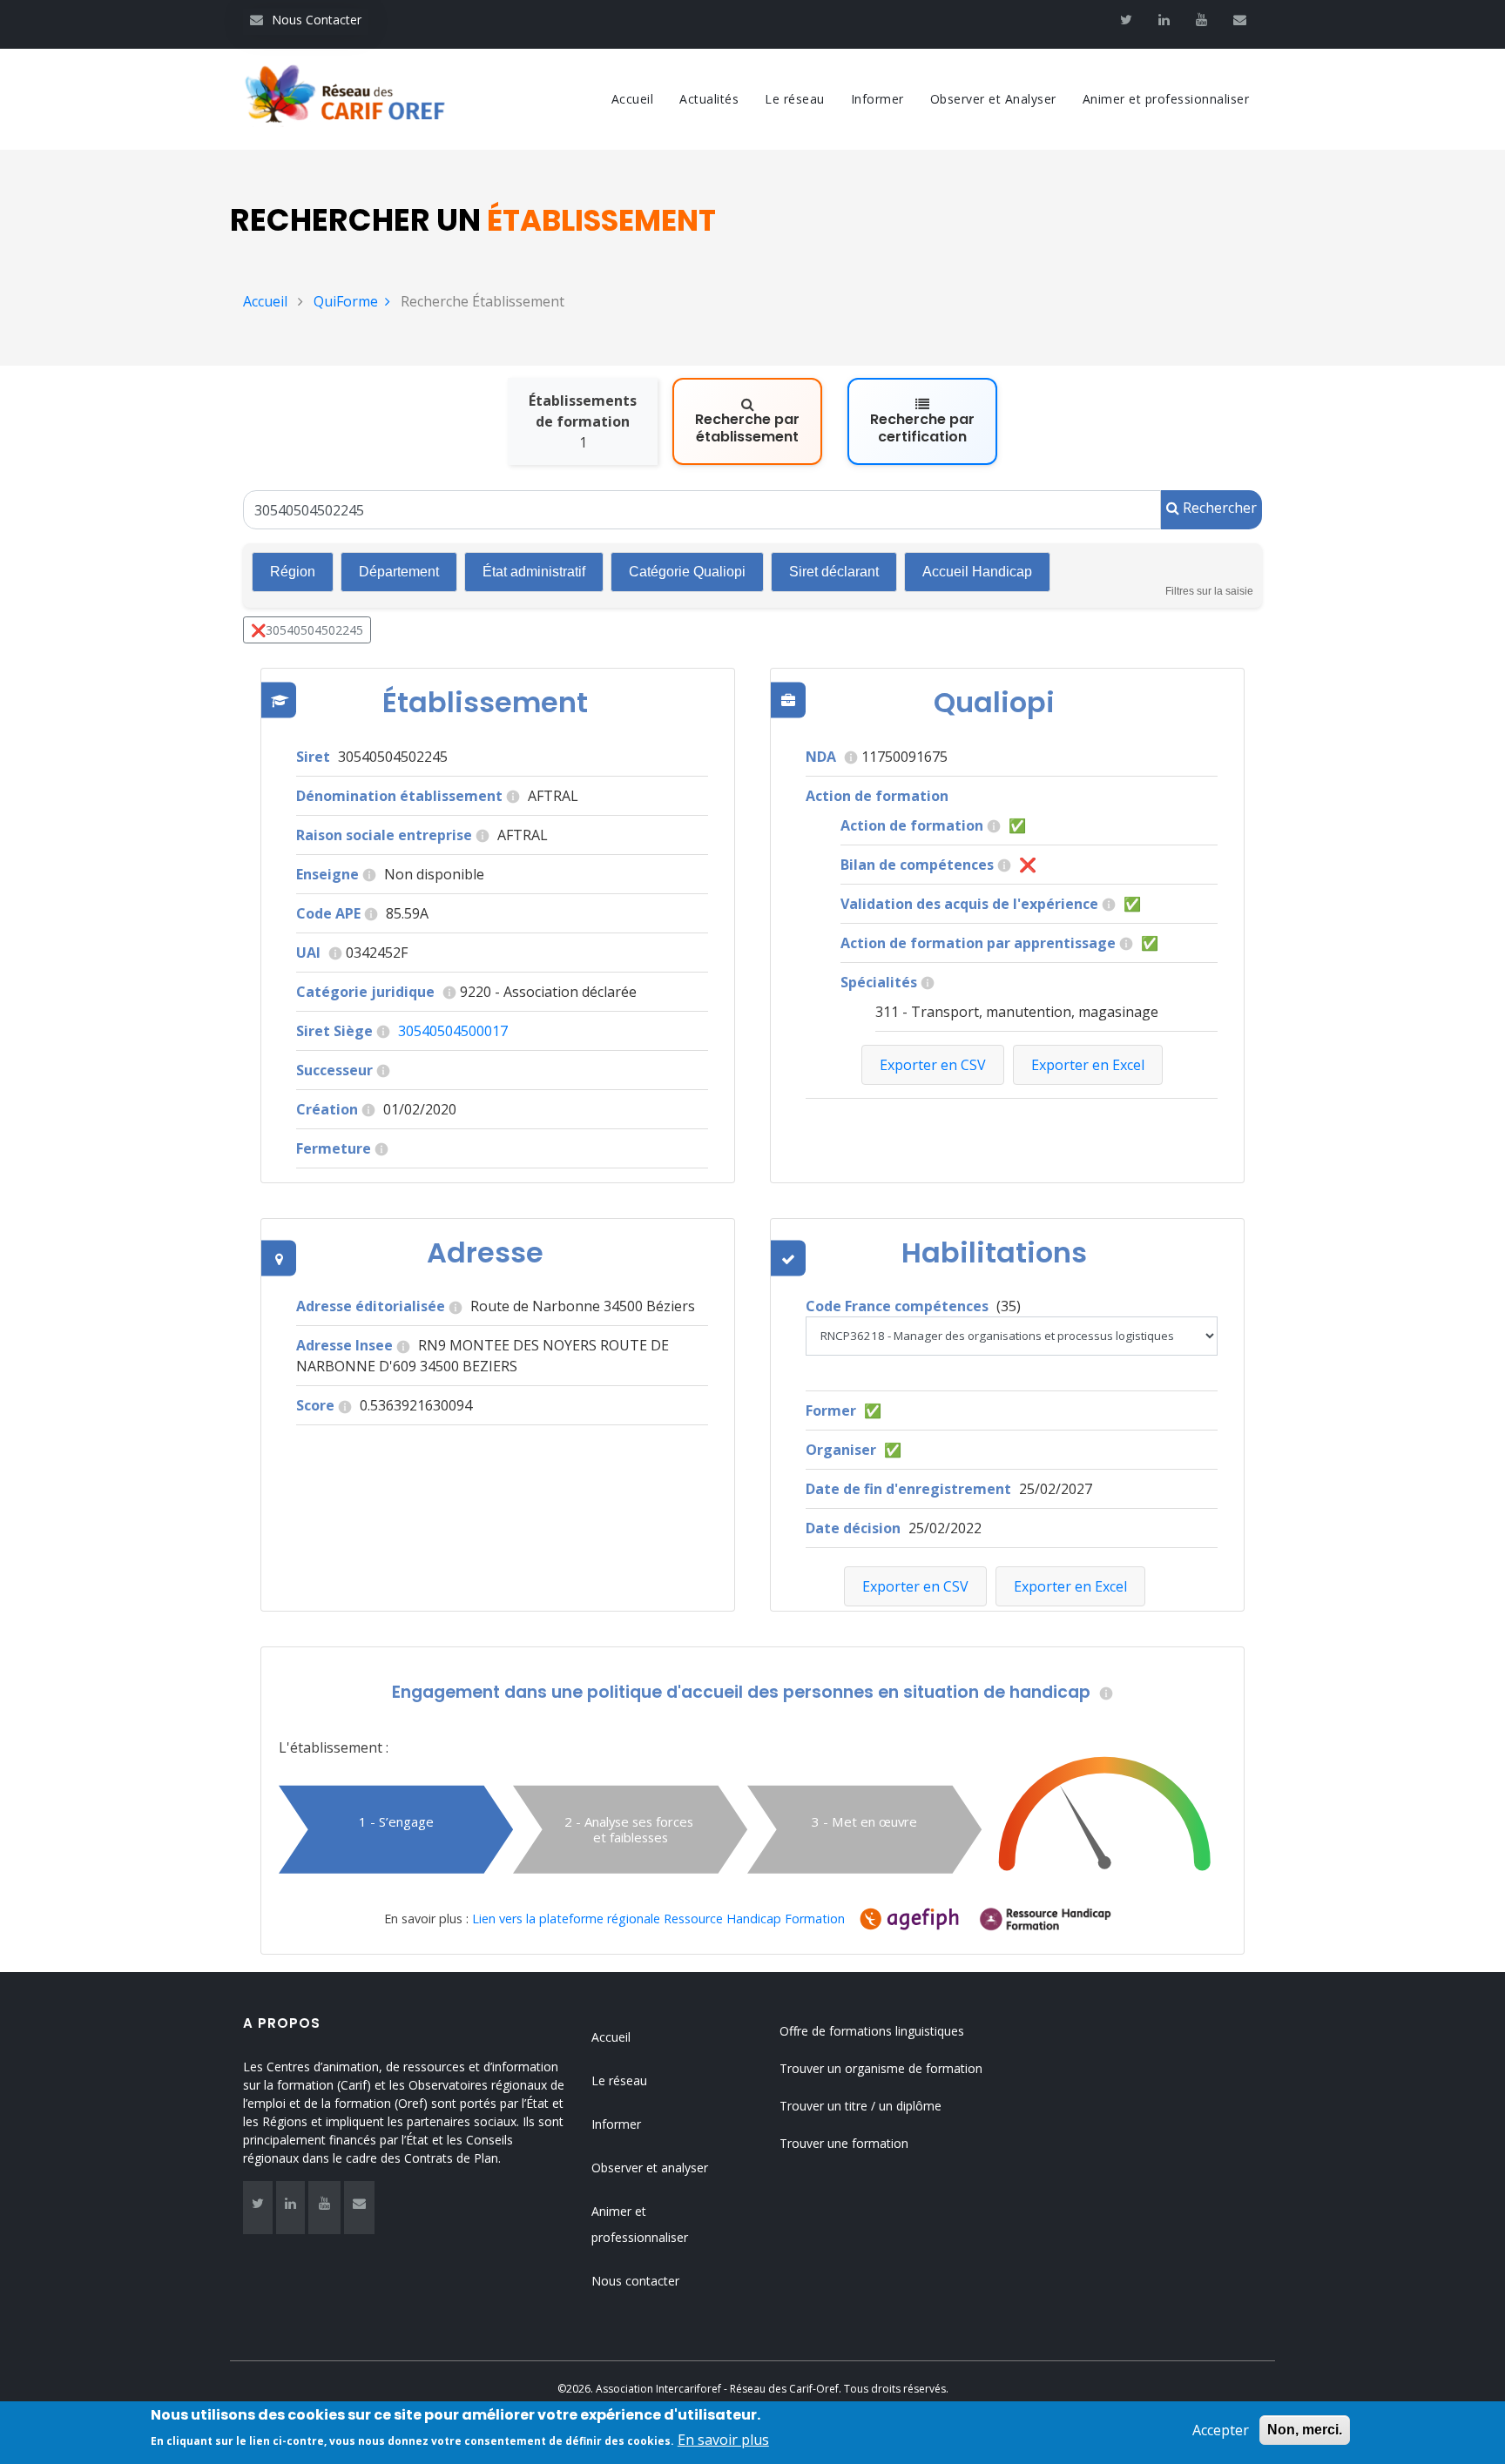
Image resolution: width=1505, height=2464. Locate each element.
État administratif (534, 572)
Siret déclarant (834, 572)
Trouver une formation (844, 2143)
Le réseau (795, 99)
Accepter (1221, 2430)
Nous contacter (635, 2281)
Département (399, 572)
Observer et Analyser (993, 99)
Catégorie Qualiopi (687, 572)
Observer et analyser (650, 2168)
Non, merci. (1305, 2430)
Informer (877, 99)
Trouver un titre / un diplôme (860, 2106)
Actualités (709, 99)
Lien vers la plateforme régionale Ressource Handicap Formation (658, 1919)
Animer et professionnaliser (1166, 99)
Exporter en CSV (915, 1586)
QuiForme (346, 301)
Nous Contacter (306, 20)
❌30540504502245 (307, 630)
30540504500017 (453, 1031)
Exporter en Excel (1070, 1586)
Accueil (633, 99)
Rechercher (1218, 508)
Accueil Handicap (977, 572)
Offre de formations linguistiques (872, 2031)
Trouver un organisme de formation (881, 2068)
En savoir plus (723, 2440)
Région (293, 572)
